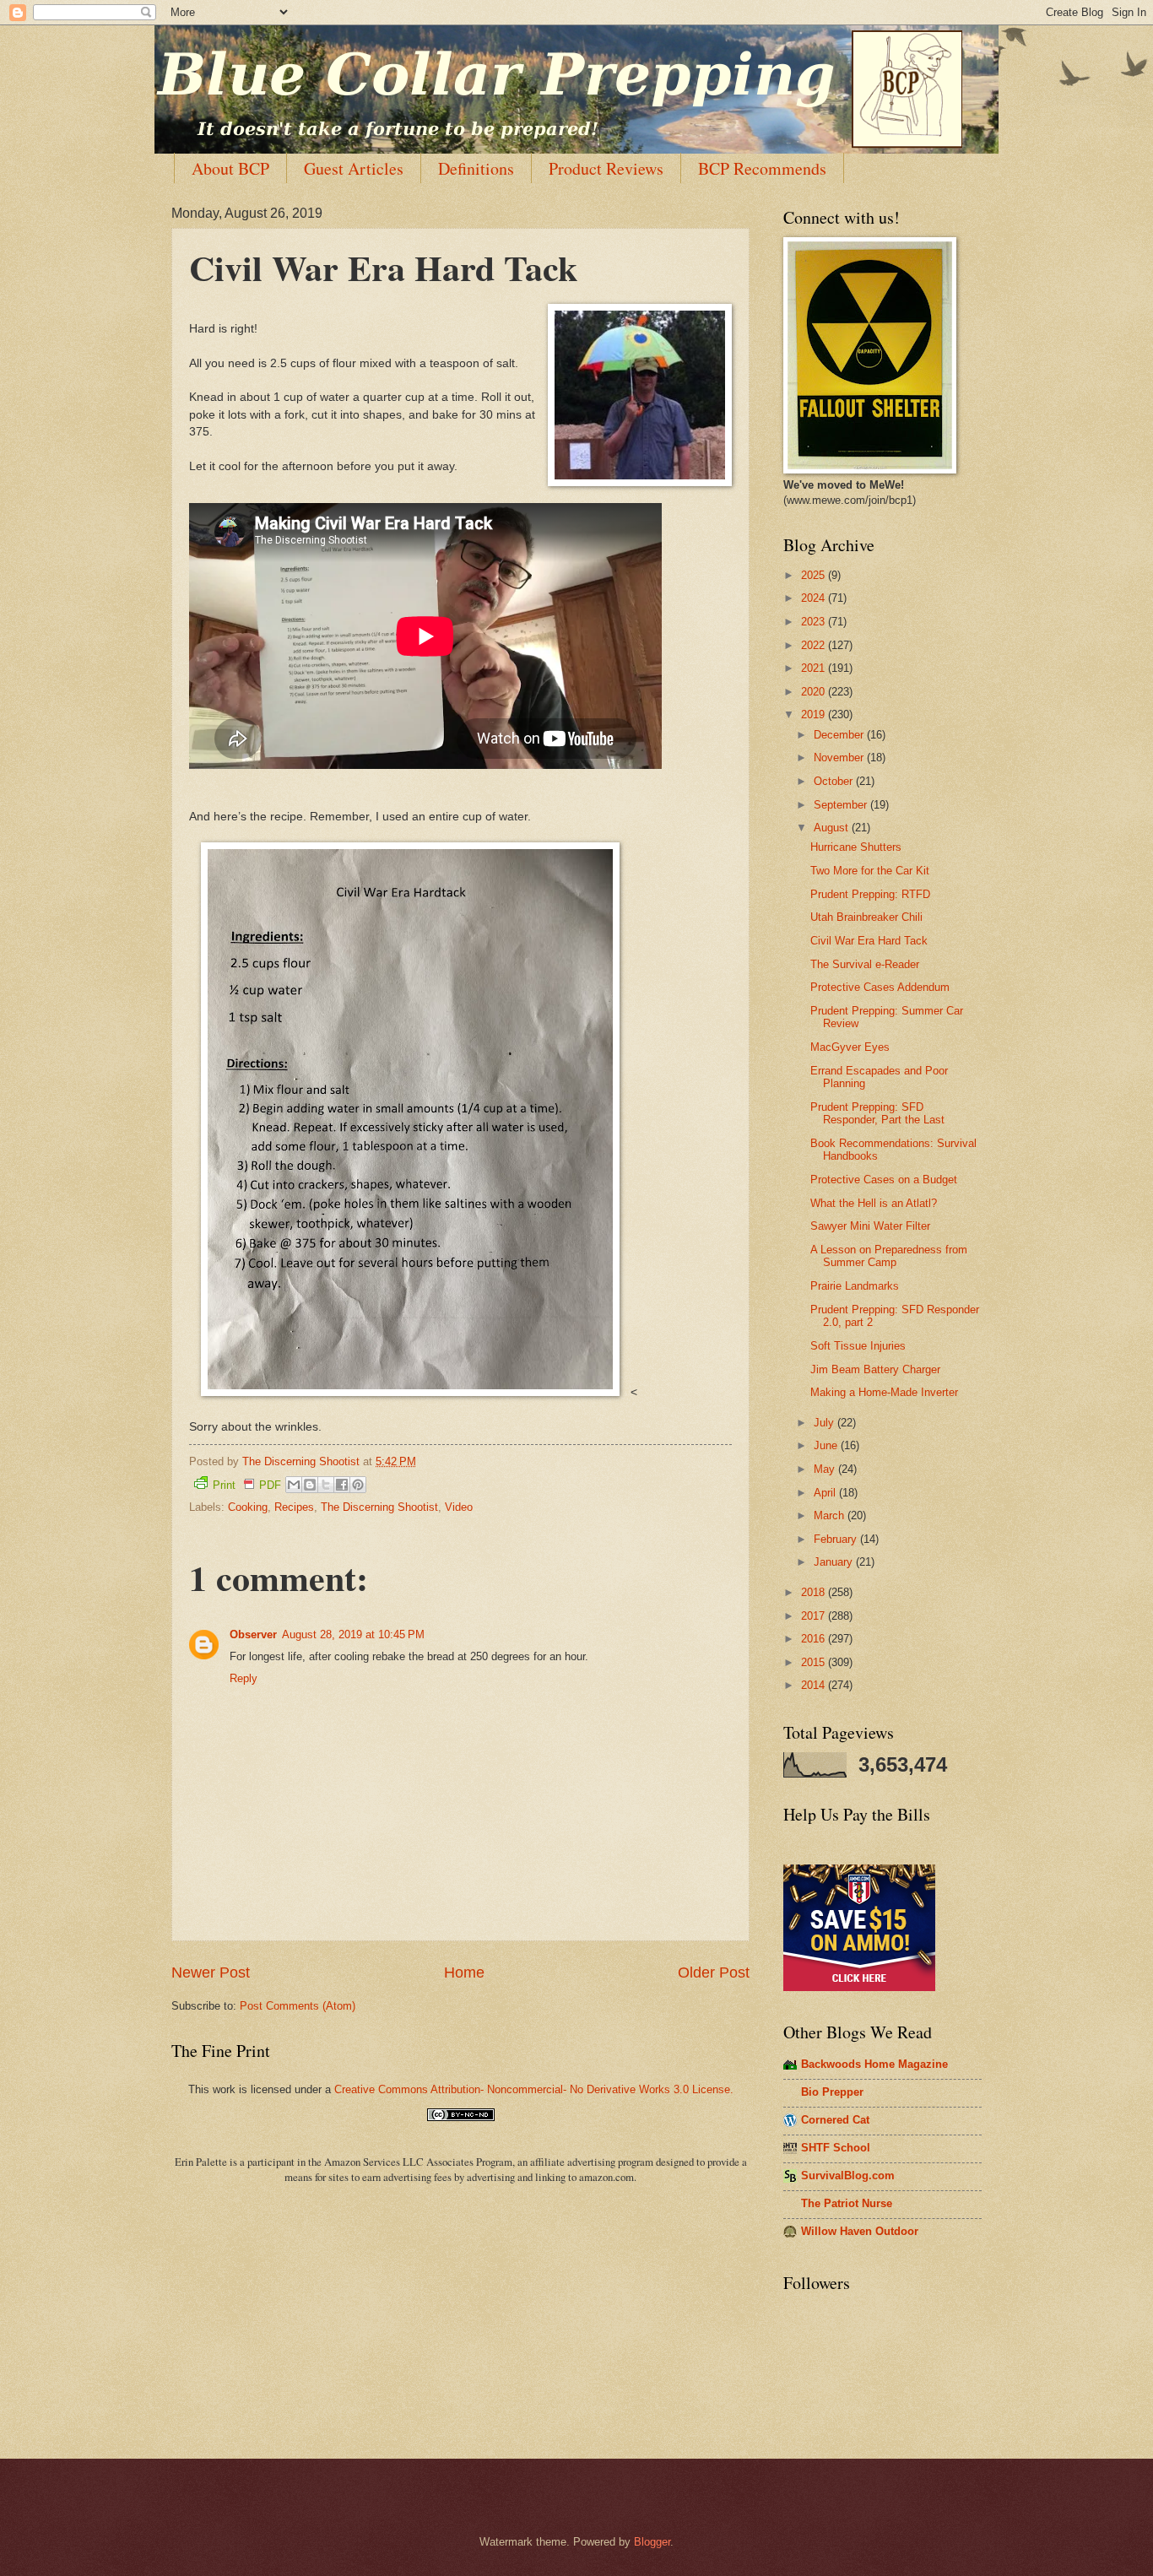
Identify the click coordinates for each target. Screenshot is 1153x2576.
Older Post (714, 1973)
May (826, 1469)
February (837, 1539)
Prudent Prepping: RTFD (870, 894)
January (835, 1562)
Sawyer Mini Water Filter (870, 1226)
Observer (253, 1634)
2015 (815, 1662)
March (831, 1515)
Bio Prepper (832, 2092)
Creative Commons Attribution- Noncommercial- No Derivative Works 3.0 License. (534, 2089)
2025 (815, 575)
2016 (815, 1639)
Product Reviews (606, 168)
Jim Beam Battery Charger (875, 1369)
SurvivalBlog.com (848, 2176)
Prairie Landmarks (855, 1286)
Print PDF (247, 1485)
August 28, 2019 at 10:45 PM (353, 1634)
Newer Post (211, 1973)
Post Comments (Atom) (298, 2006)
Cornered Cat (835, 2120)
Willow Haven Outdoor (860, 2231)
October (835, 781)
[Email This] (294, 1485)
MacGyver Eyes (850, 1047)
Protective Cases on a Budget (884, 1180)
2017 (815, 1616)
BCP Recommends (762, 168)
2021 (815, 668)
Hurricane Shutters (856, 847)
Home (464, 1973)
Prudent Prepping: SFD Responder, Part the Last (877, 1113)
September (842, 805)
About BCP (230, 168)
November (840, 758)
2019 (815, 714)
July (826, 1423)
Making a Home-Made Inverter (884, 1392)
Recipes (294, 1507)
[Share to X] (326, 1485)
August (833, 828)
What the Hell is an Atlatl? (874, 1203)
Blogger (652, 2542)
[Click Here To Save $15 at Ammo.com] (859, 1987)
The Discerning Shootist (379, 1507)
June (827, 1445)
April (826, 1493)
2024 (815, 598)
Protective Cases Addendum (880, 987)
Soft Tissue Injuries (858, 1346)
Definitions (476, 168)
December (840, 735)
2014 (815, 1685)
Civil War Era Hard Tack (869, 941)
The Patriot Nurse (847, 2203)
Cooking (248, 1507)
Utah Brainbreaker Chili (866, 917)
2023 (815, 622)
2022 (815, 645)
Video (459, 1507)
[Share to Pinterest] (358, 1485)
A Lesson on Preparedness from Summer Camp (889, 1256)
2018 (815, 1592)
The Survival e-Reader (865, 964)
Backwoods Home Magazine (874, 2064)
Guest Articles (354, 168)
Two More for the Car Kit (870, 871)
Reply (244, 1678)
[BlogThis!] (310, 1485)
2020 (815, 692)
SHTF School (836, 2148)
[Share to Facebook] (342, 1485)
